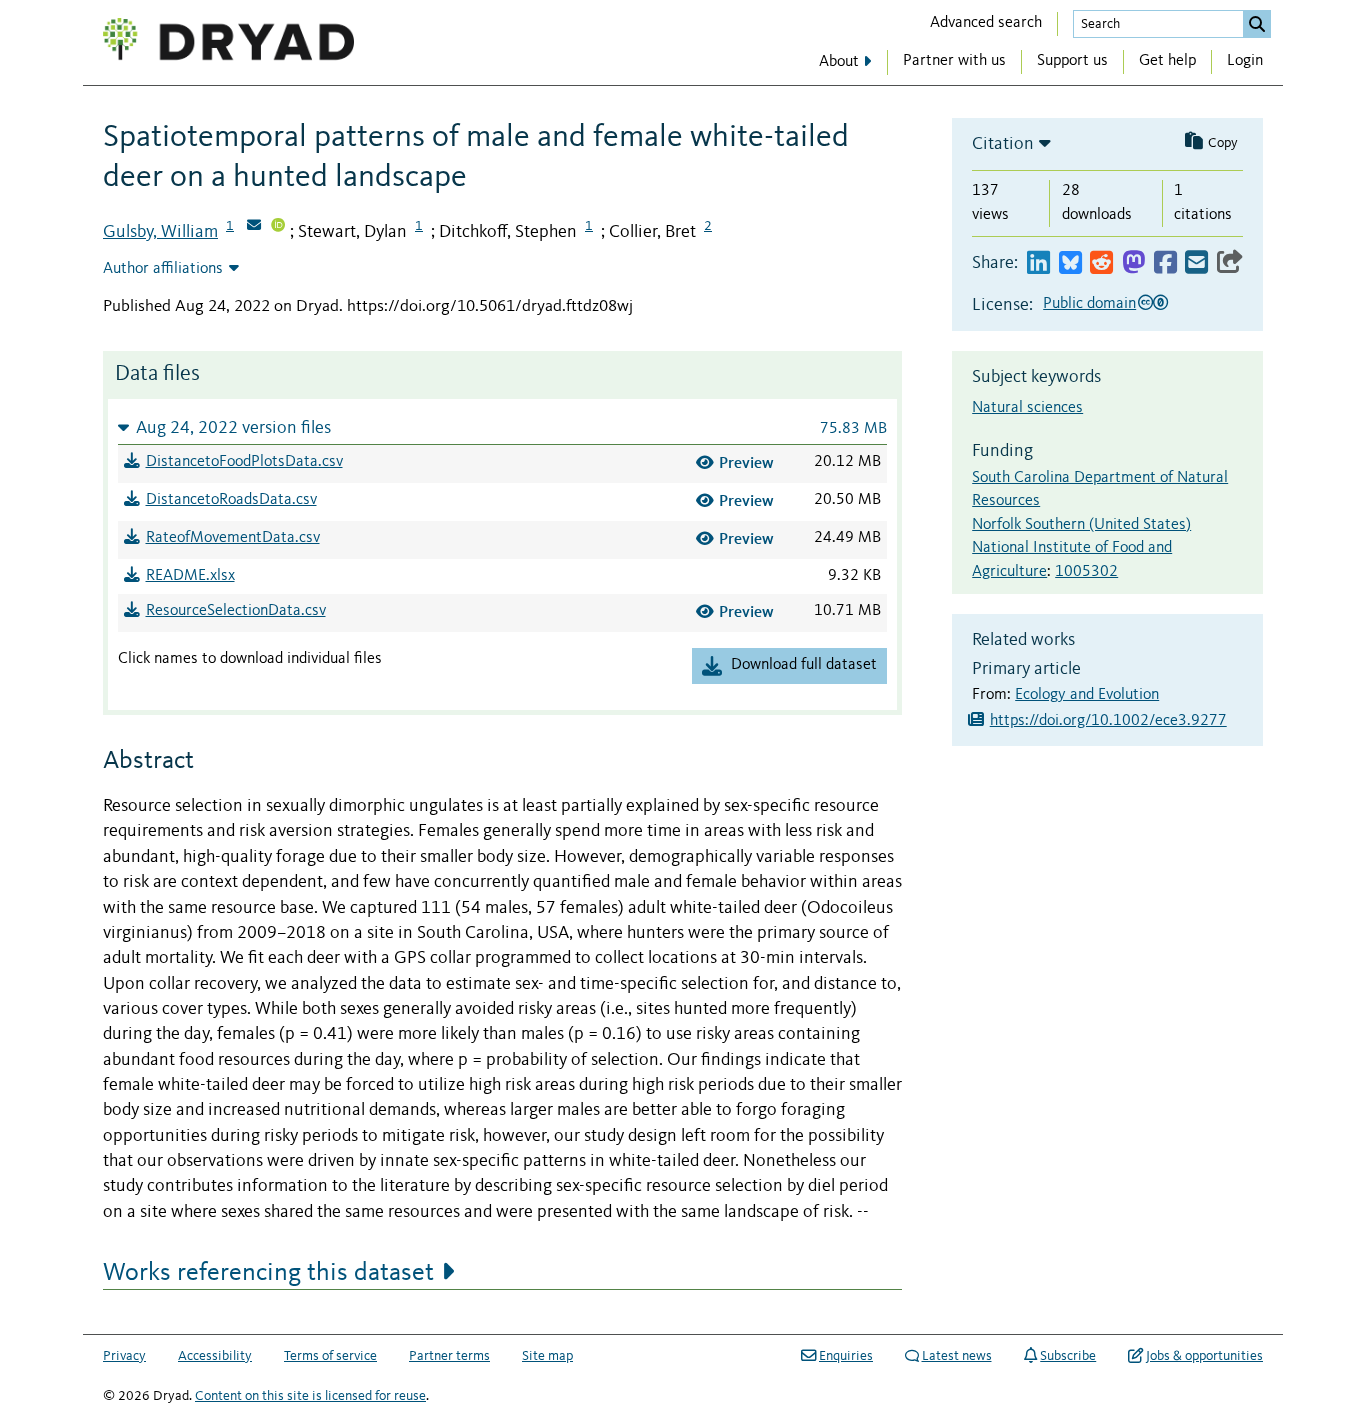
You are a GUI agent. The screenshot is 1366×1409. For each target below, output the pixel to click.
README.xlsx (190, 576)
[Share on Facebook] (1165, 263)
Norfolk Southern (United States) (1081, 525)
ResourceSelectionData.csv (236, 611)
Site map (547, 1356)
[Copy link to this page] (1230, 263)
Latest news (957, 1356)
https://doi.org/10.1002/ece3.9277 (1108, 721)
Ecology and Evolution (1087, 695)
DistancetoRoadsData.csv (231, 500)
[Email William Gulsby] (254, 227)
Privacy (124, 1356)
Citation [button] (1003, 144)
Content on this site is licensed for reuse (310, 1396)
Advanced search (986, 23)
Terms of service (330, 1356)
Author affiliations (163, 269)
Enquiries (846, 1356)
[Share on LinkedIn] (1038, 263)
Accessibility (215, 1356)
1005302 (1086, 572)
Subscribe (1068, 1356)
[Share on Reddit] (1101, 263)
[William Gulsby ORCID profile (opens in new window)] (278, 227)
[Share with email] (1196, 263)
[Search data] (1257, 24)
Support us (1072, 61)
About (839, 62)
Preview (746, 462)
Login (1245, 61)
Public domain (1089, 304)
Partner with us (954, 61)
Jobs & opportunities (1204, 1356)
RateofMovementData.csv (233, 538)
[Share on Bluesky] (1070, 263)
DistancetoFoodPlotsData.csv (244, 462)
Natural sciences (1027, 408)
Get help (1167, 61)
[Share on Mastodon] (1133, 263)
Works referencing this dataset (268, 1273)
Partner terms (449, 1356)
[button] (502, 427)
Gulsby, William (160, 232)
